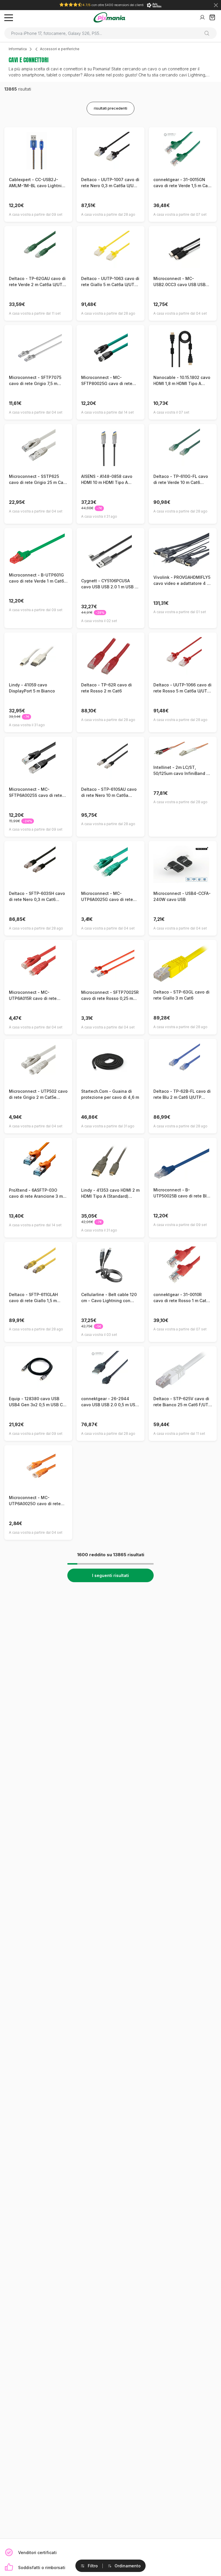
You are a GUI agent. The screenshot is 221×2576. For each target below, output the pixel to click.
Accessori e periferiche (60, 49)
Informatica (18, 49)
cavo (152, 69)
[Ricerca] (209, 33)
